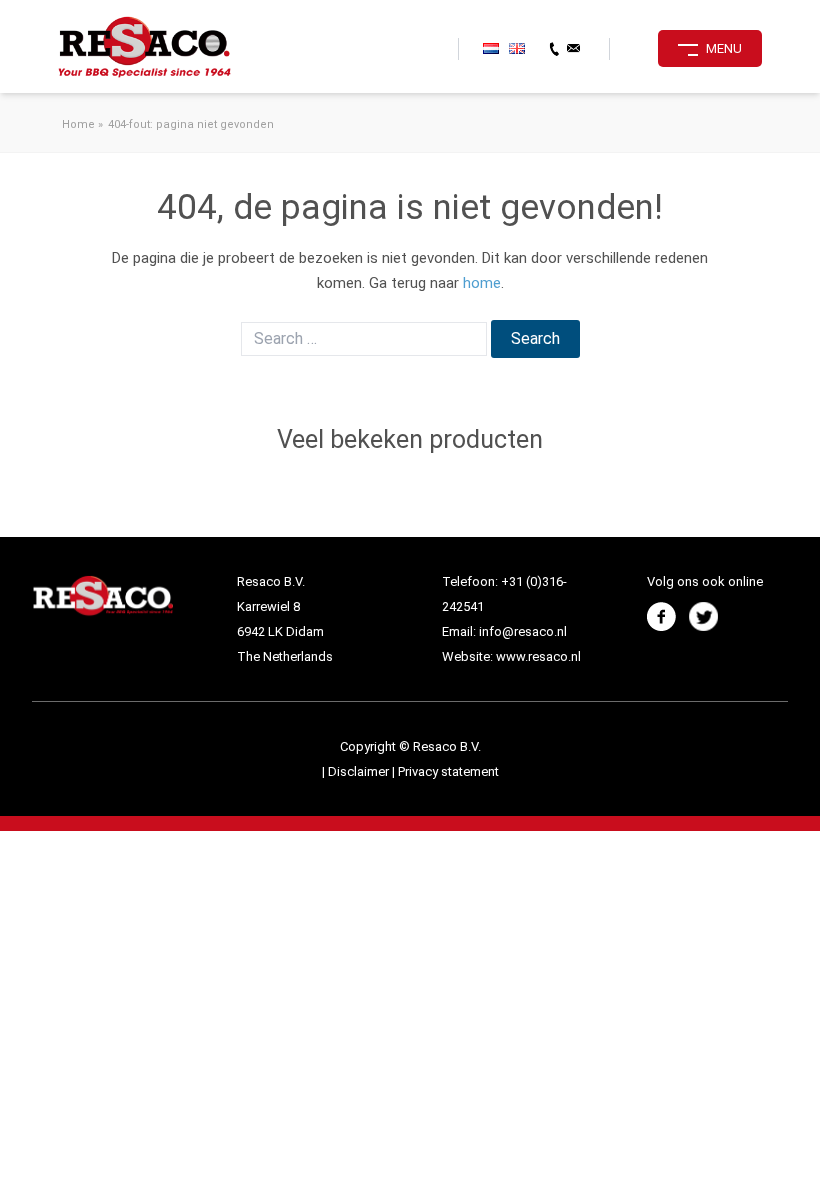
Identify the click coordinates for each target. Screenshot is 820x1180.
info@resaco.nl (523, 631)
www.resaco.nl (538, 656)
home (482, 283)
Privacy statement (448, 771)
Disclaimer (360, 771)
